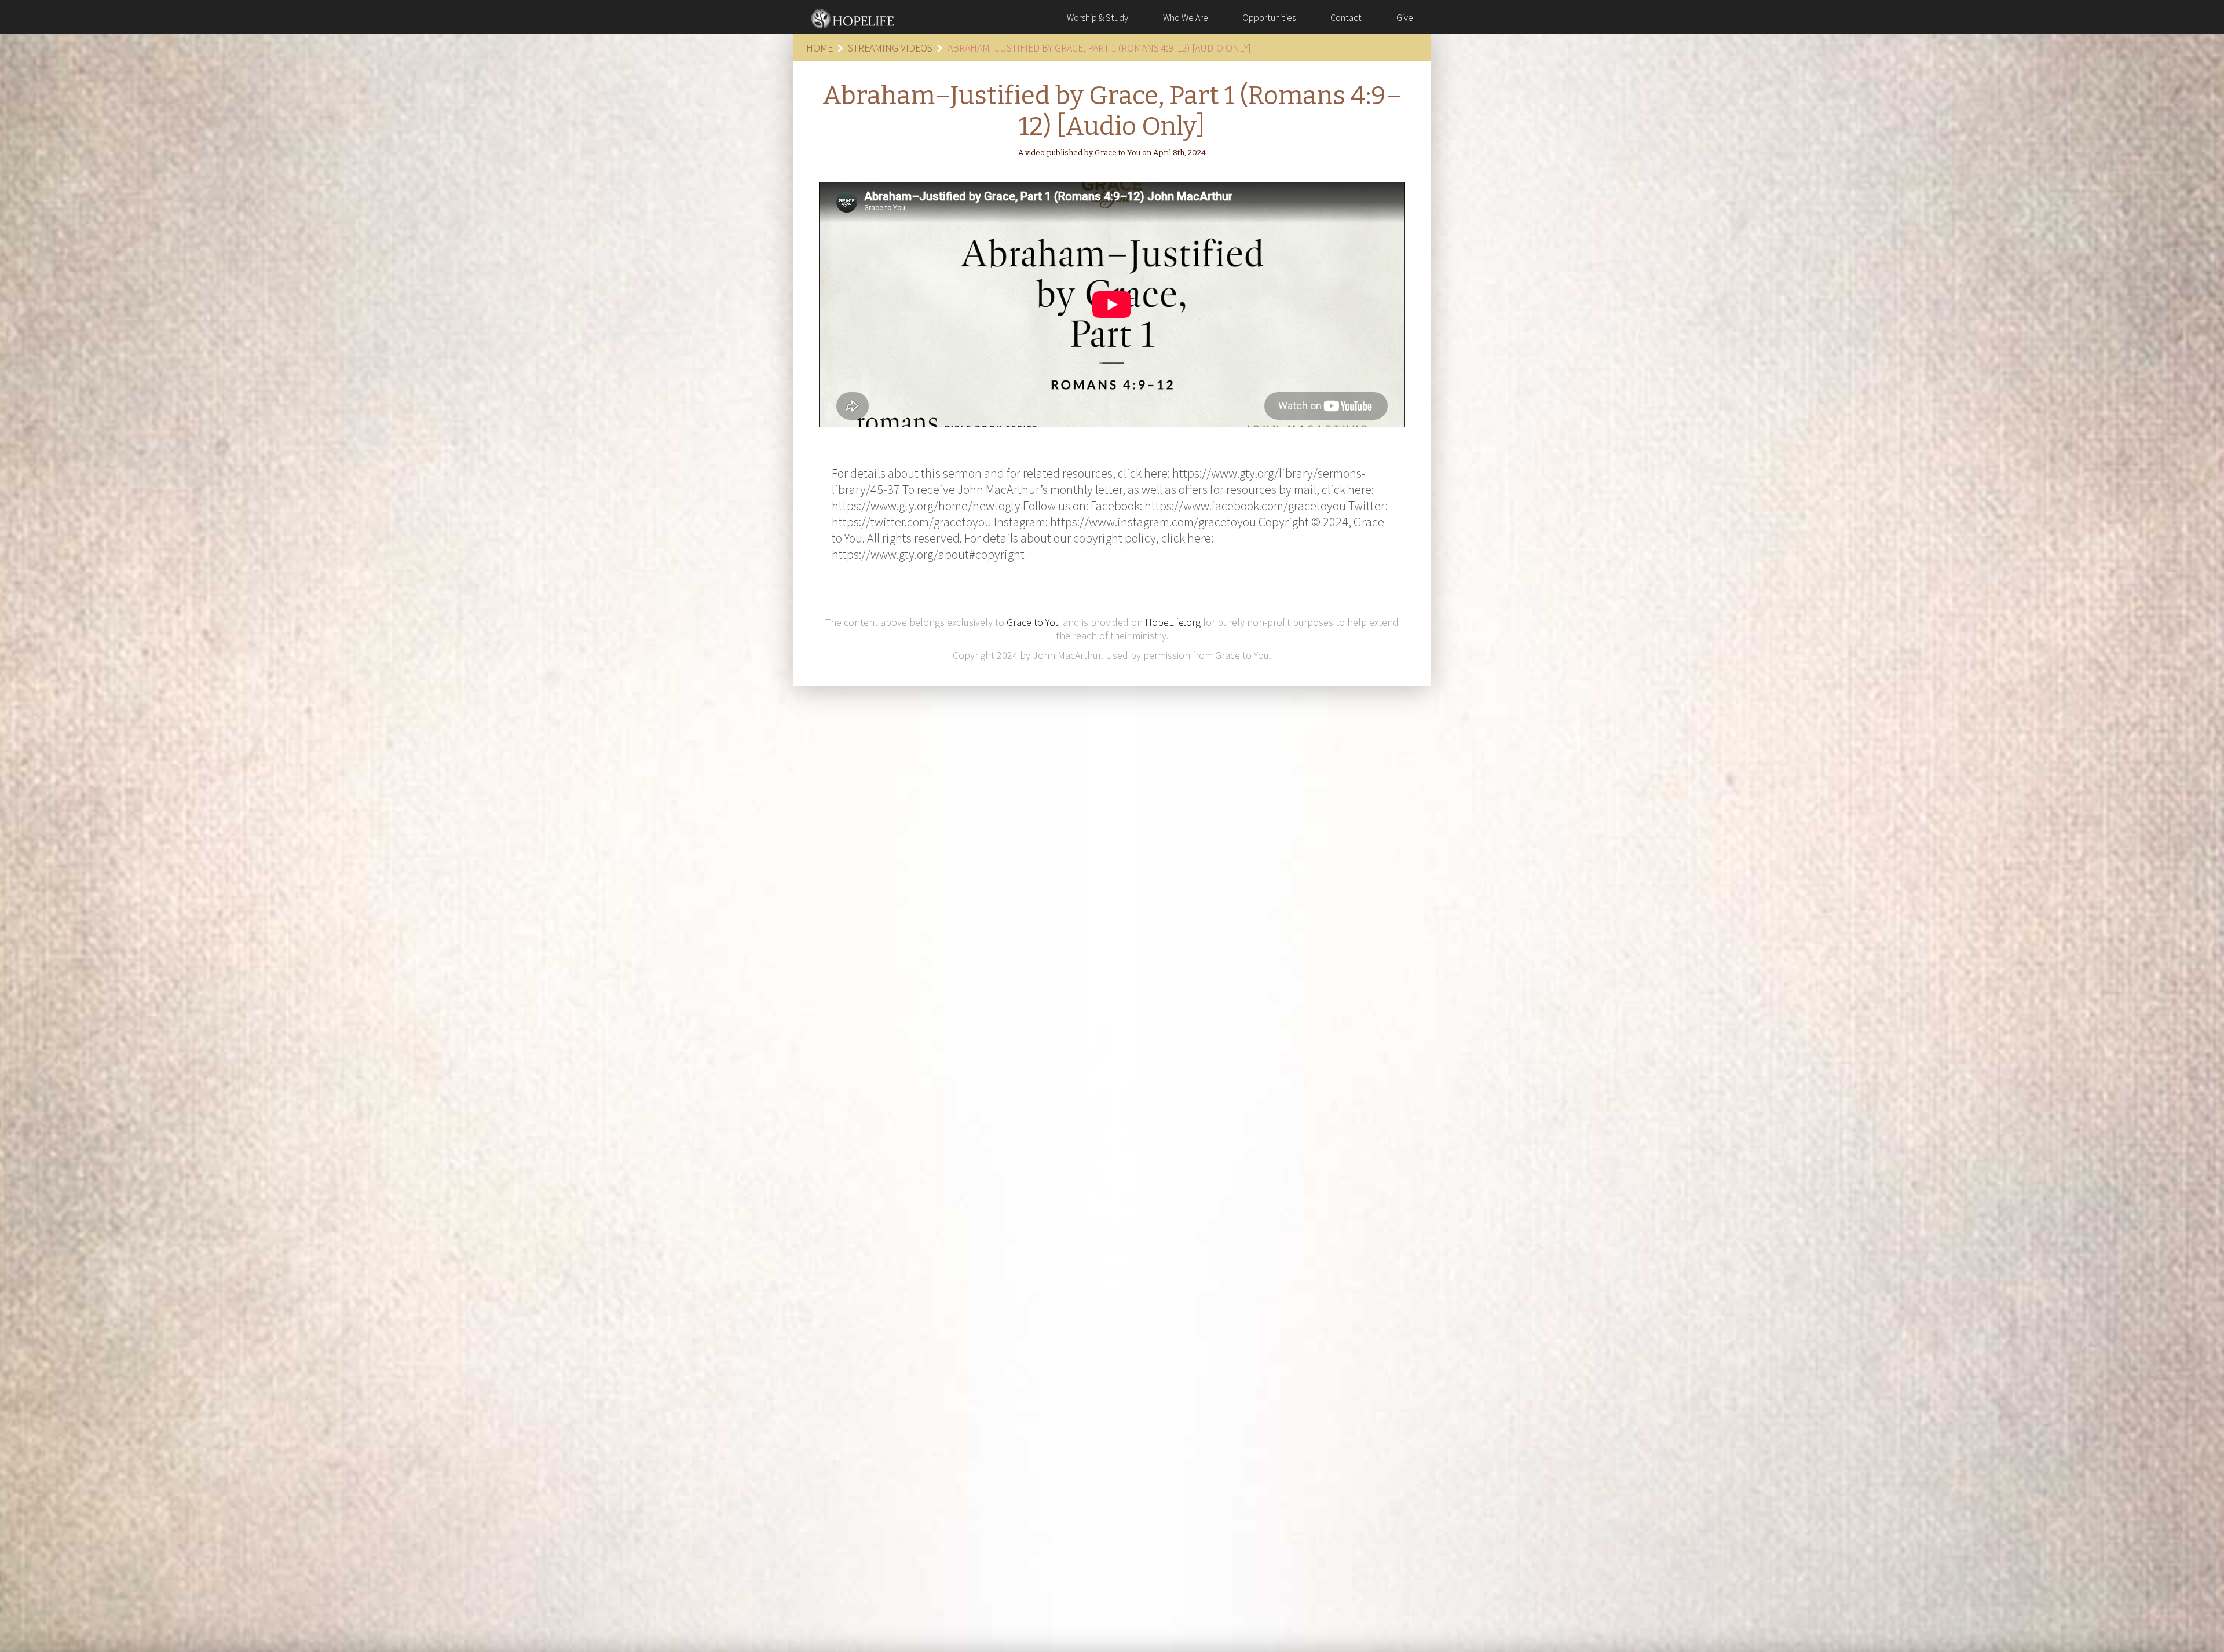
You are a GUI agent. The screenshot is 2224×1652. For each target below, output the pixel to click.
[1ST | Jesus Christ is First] (853, 17)
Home (820, 48)
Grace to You (1034, 622)
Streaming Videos (890, 48)
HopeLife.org (1173, 622)
